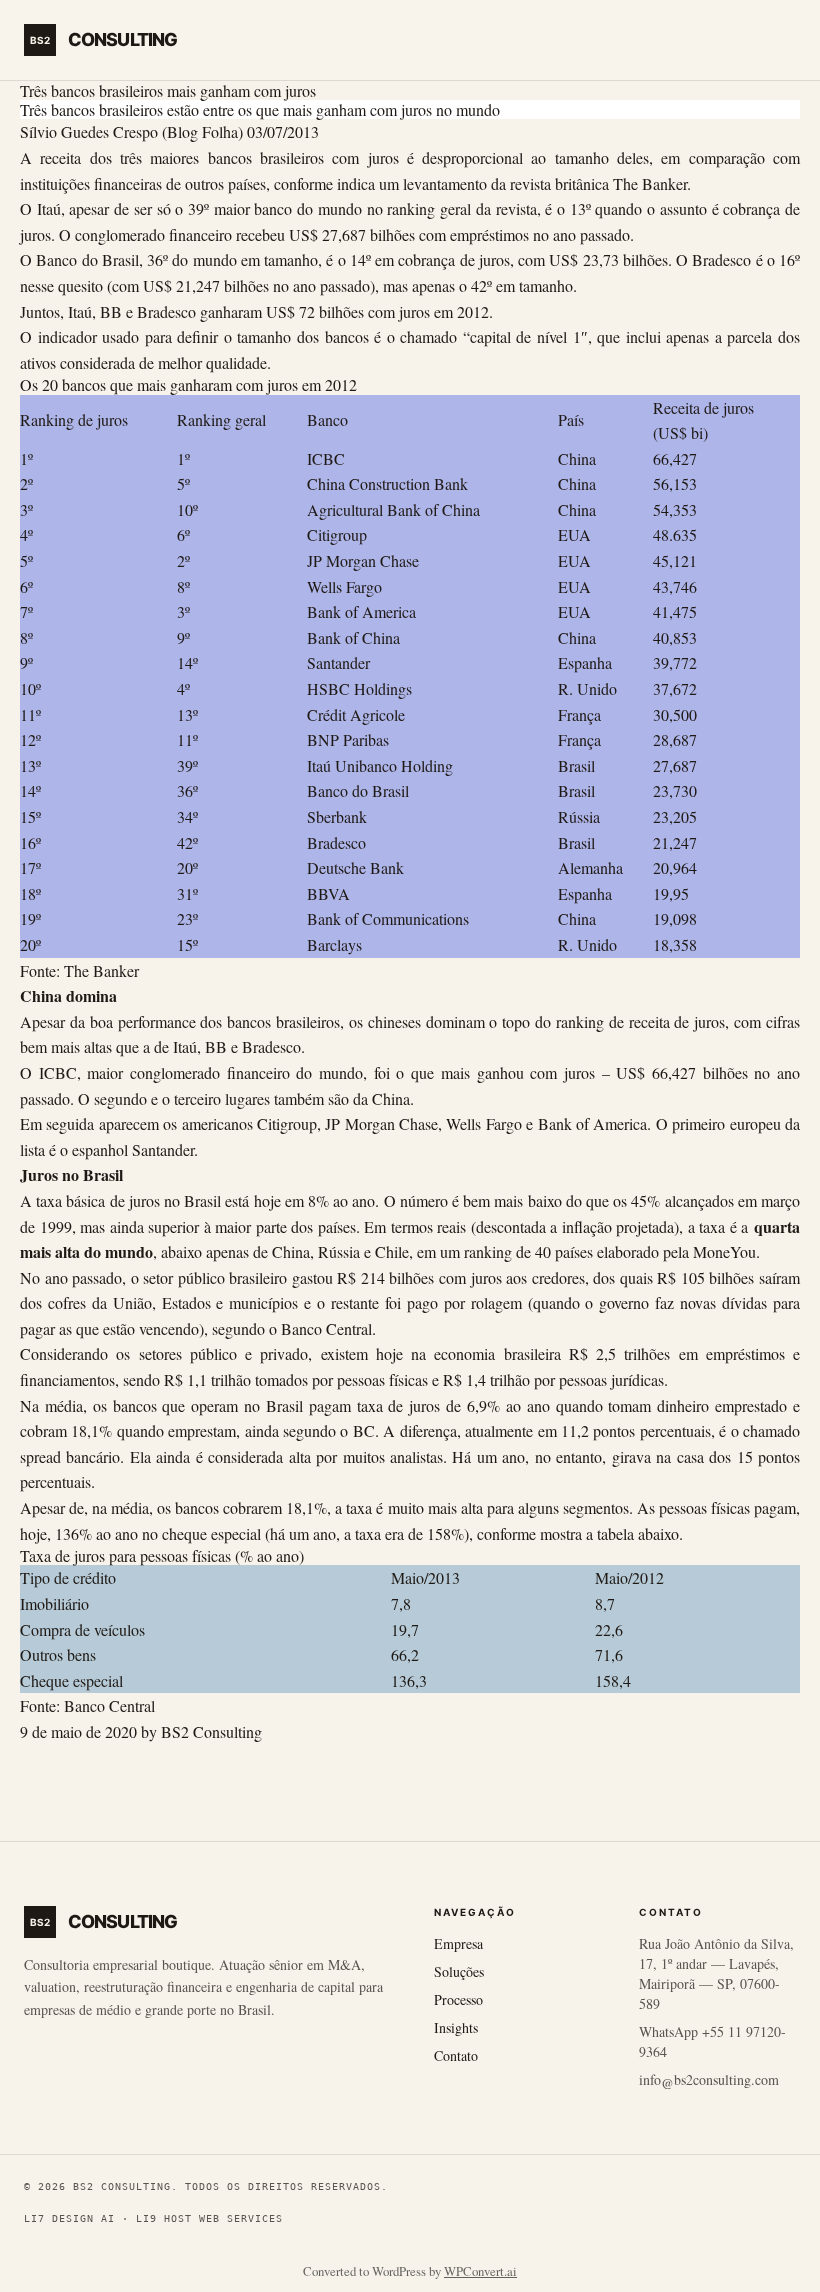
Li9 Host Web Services (209, 2218)
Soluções (459, 1971)
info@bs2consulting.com (709, 2079)
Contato (456, 2055)
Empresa (458, 1943)
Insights (456, 2027)
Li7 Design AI (69, 2218)
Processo (458, 1999)
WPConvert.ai (480, 2271)
